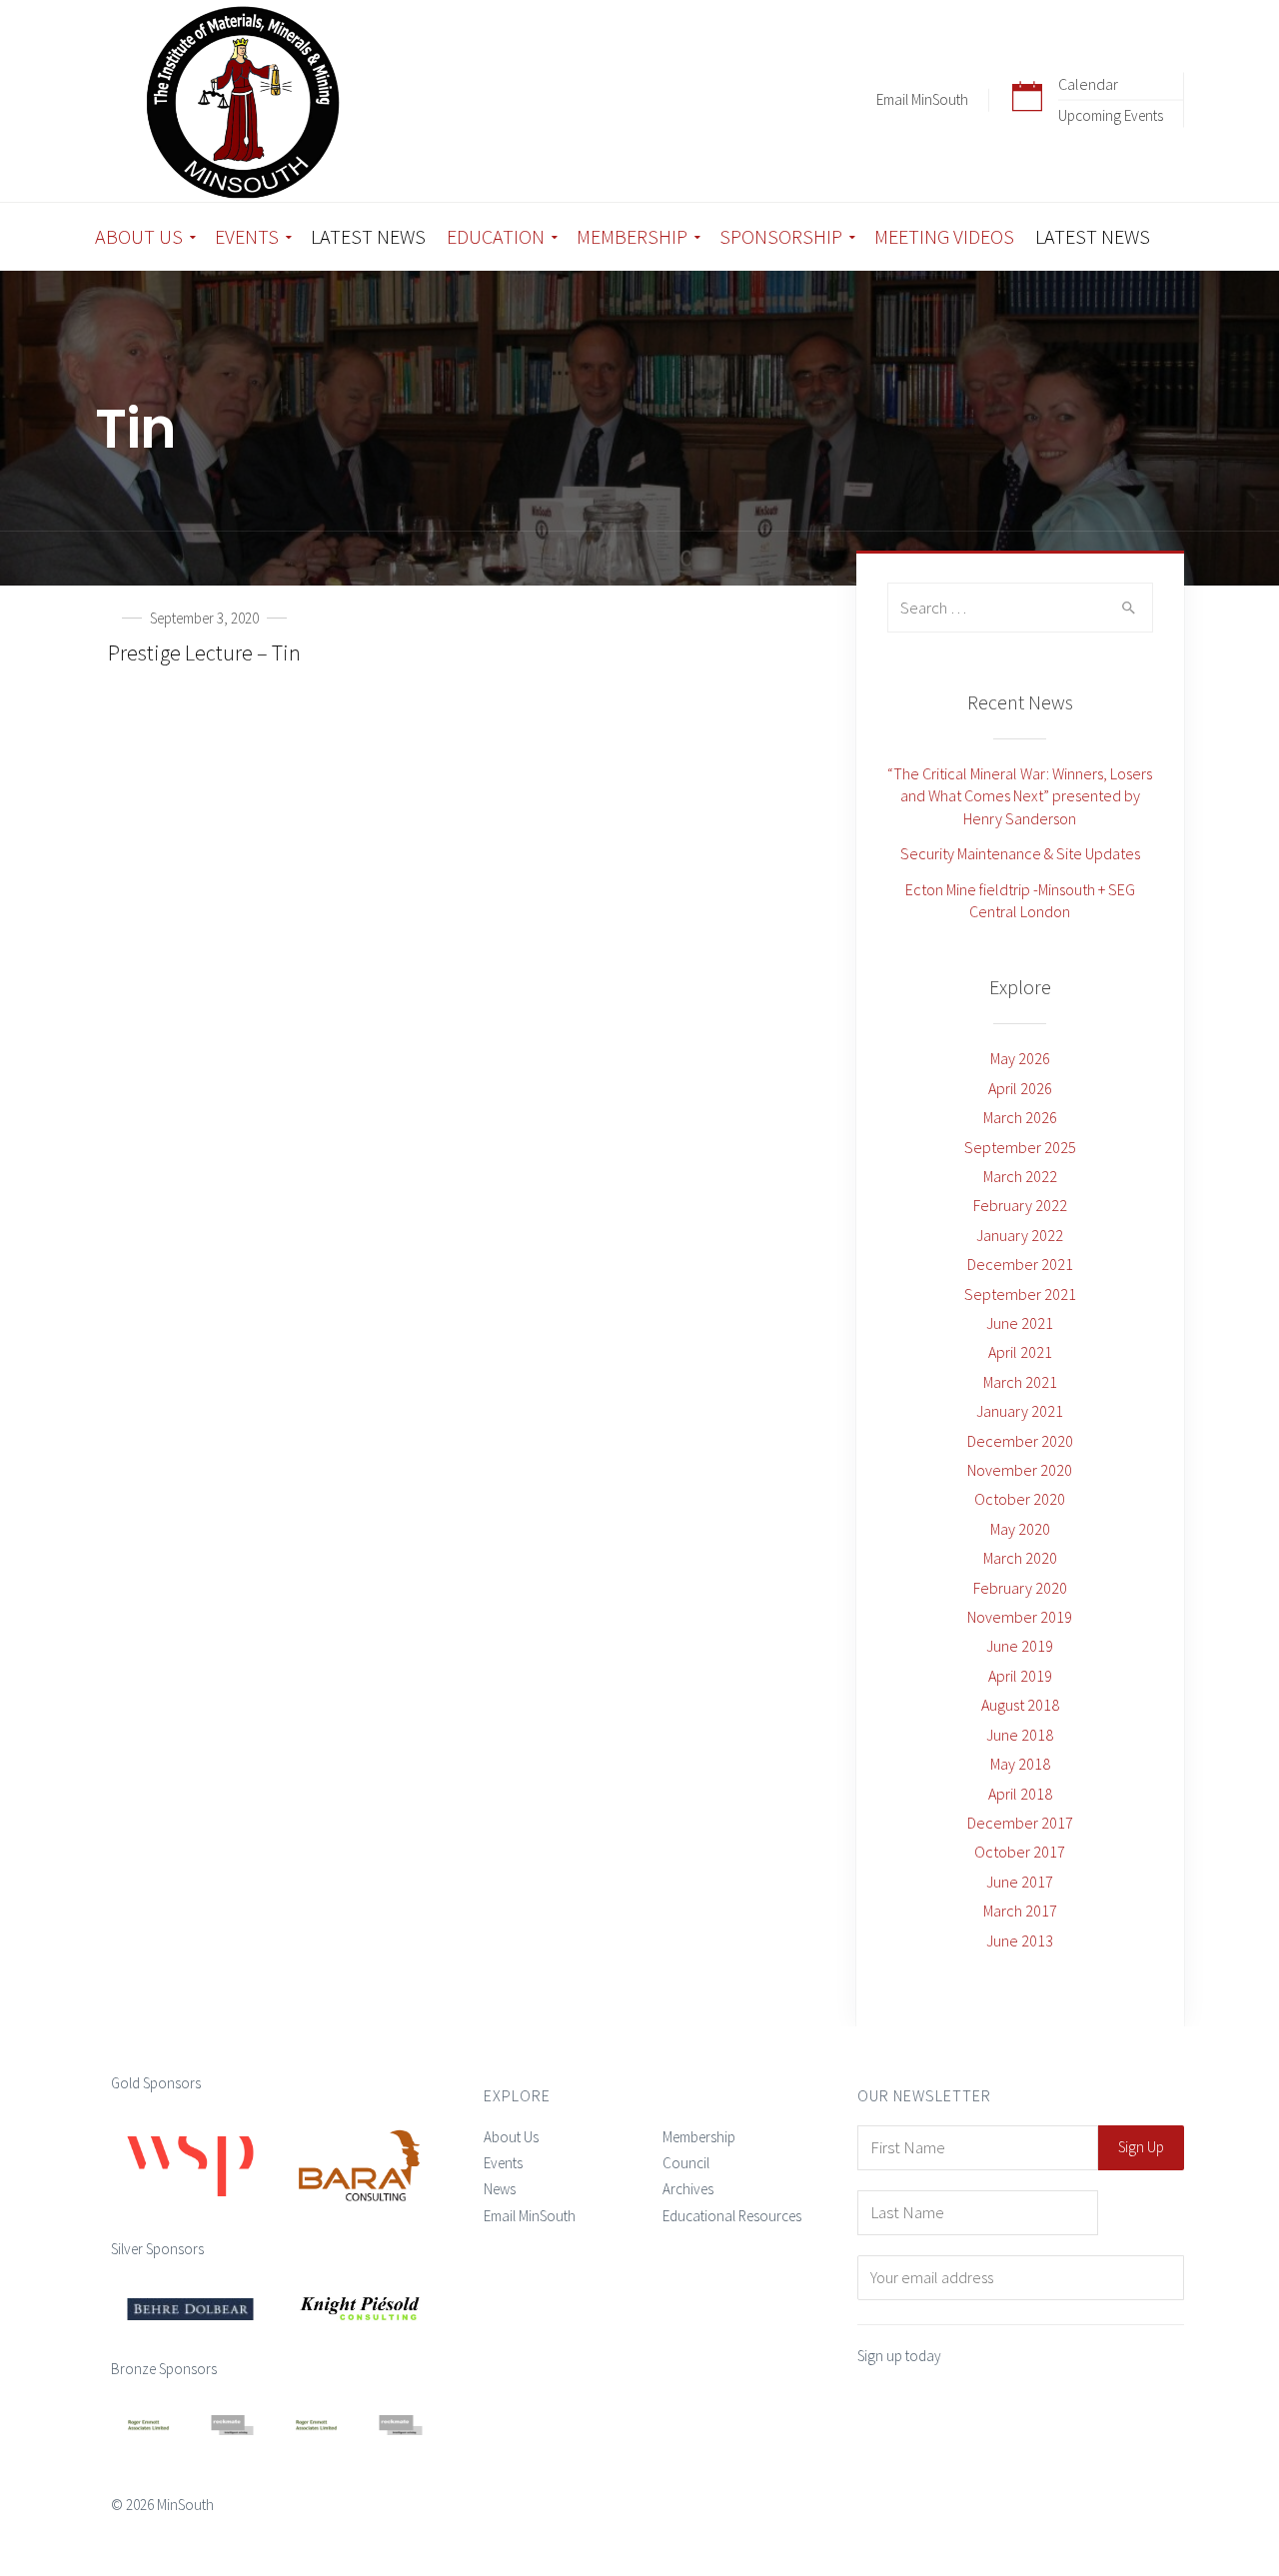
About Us (511, 2137)
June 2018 (1020, 1735)
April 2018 (1020, 1794)
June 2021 (1020, 1323)
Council (686, 2163)
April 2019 (1020, 1676)
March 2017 (1020, 1911)
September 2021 (1020, 1294)
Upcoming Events (1111, 115)
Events (503, 2163)
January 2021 (1020, 1411)
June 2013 (1020, 1940)
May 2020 (1020, 1529)
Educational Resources (732, 2216)
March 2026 (1020, 1117)
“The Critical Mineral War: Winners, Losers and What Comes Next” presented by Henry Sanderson (1020, 796)
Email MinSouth (922, 99)
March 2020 (1020, 1558)
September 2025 (1020, 1147)
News (500, 2189)
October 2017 (1020, 1852)
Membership (699, 2137)
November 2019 (1020, 1617)
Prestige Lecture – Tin (204, 652)
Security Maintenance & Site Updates (1020, 853)
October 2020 (1020, 1499)
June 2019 (1020, 1646)
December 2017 (1020, 1823)
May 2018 (1020, 1764)
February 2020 (1020, 1588)
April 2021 (1020, 1352)
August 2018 (1020, 1705)
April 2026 (1020, 1088)
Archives (688, 2189)
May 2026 (1020, 1058)
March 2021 (1020, 1382)
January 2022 (1020, 1235)
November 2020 (1020, 1470)
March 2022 (1020, 1176)
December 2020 (1020, 1441)
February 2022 (1020, 1205)
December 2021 (1020, 1264)
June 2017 (1020, 1882)
